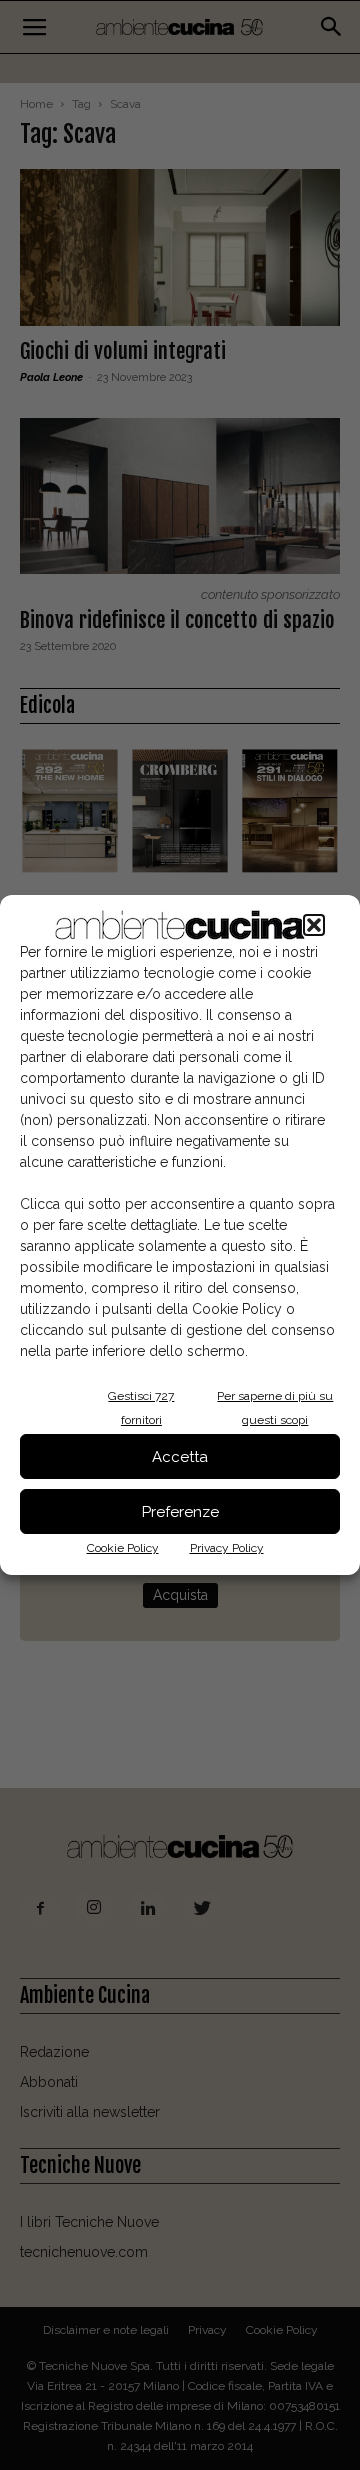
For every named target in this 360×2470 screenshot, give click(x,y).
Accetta (180, 1457)
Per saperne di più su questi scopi (275, 1408)
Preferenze (180, 1512)
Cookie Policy (123, 1548)
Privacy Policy (227, 1548)
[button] (314, 925)
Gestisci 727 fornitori (141, 1408)
